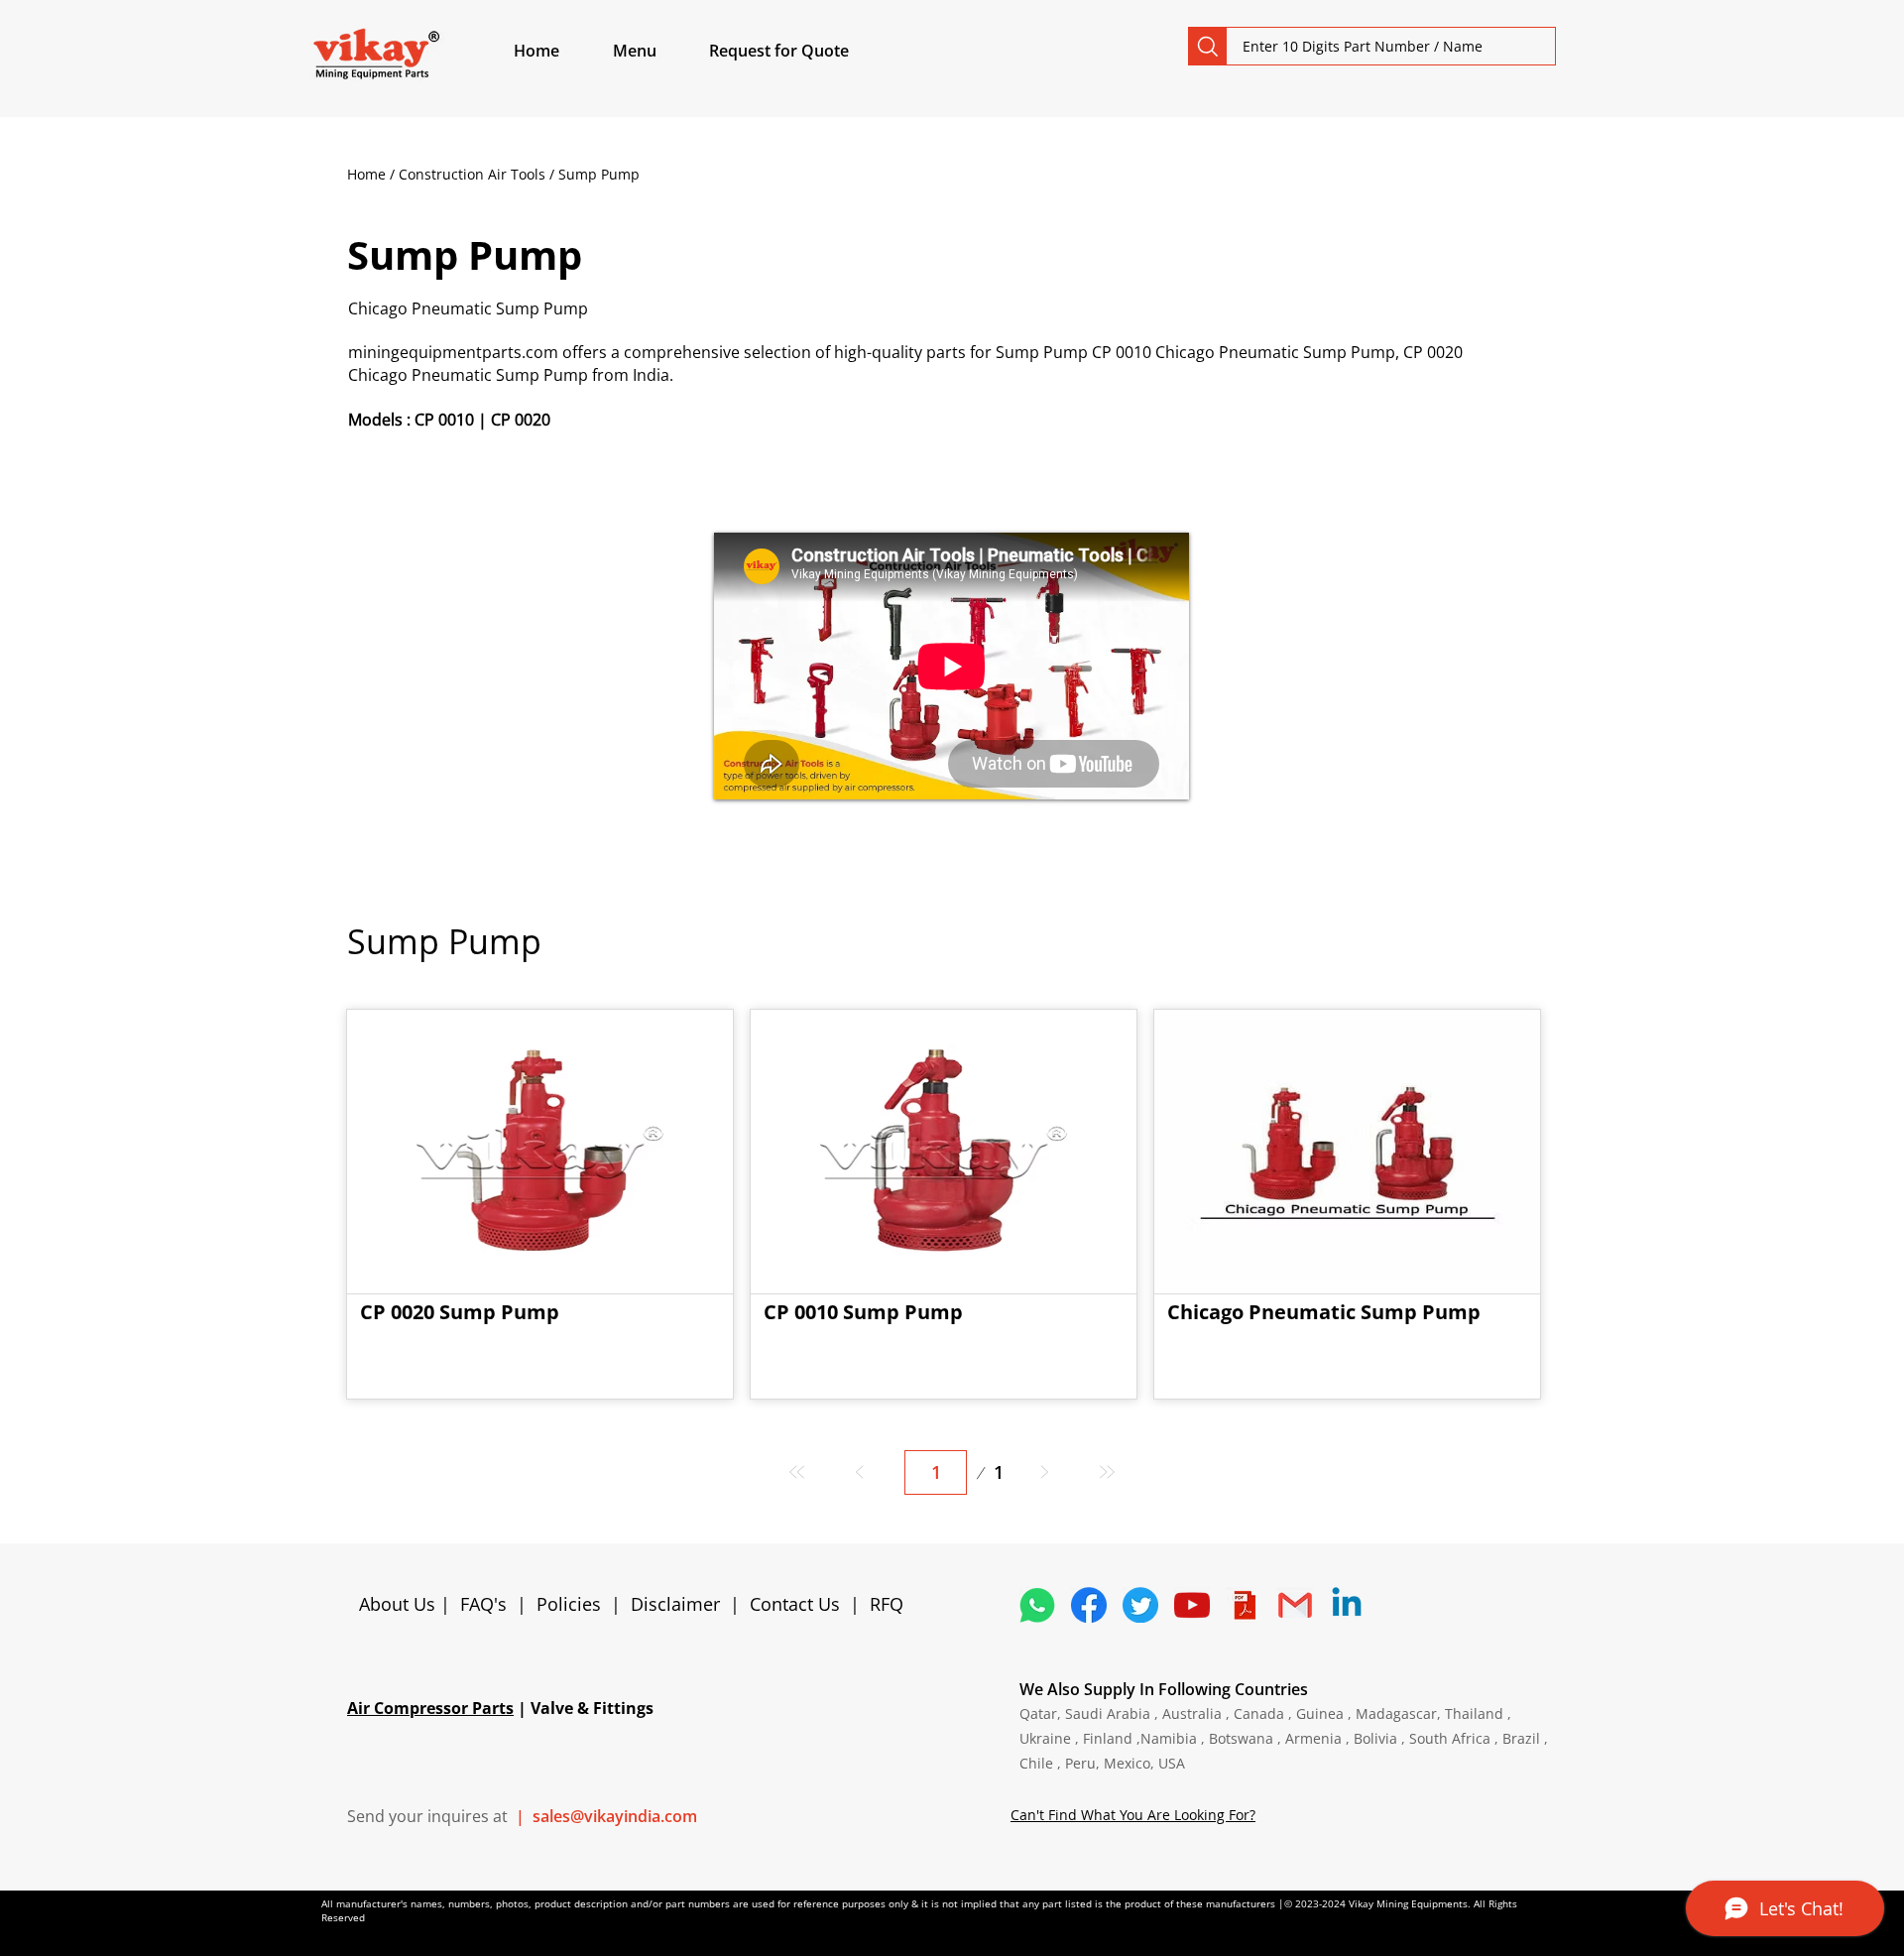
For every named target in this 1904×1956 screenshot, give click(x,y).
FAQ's (483, 1604)
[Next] (1044, 1472)
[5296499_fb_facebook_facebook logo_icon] (1089, 1605)
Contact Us (795, 1604)
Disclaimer (680, 1604)
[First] (798, 1472)
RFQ (887, 1604)
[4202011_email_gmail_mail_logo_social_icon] (1295, 1605)
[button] (657, 51)
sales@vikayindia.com (615, 1816)
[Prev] (860, 1472)
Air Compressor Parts (430, 1708)
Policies (569, 1604)
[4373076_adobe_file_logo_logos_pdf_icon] (1244, 1605)
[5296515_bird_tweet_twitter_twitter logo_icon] (1140, 1605)
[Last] (1106, 1472)
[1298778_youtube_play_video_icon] (1192, 1605)
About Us (400, 1604)
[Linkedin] (1347, 1605)
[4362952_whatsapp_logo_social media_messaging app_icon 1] (1037, 1605)
